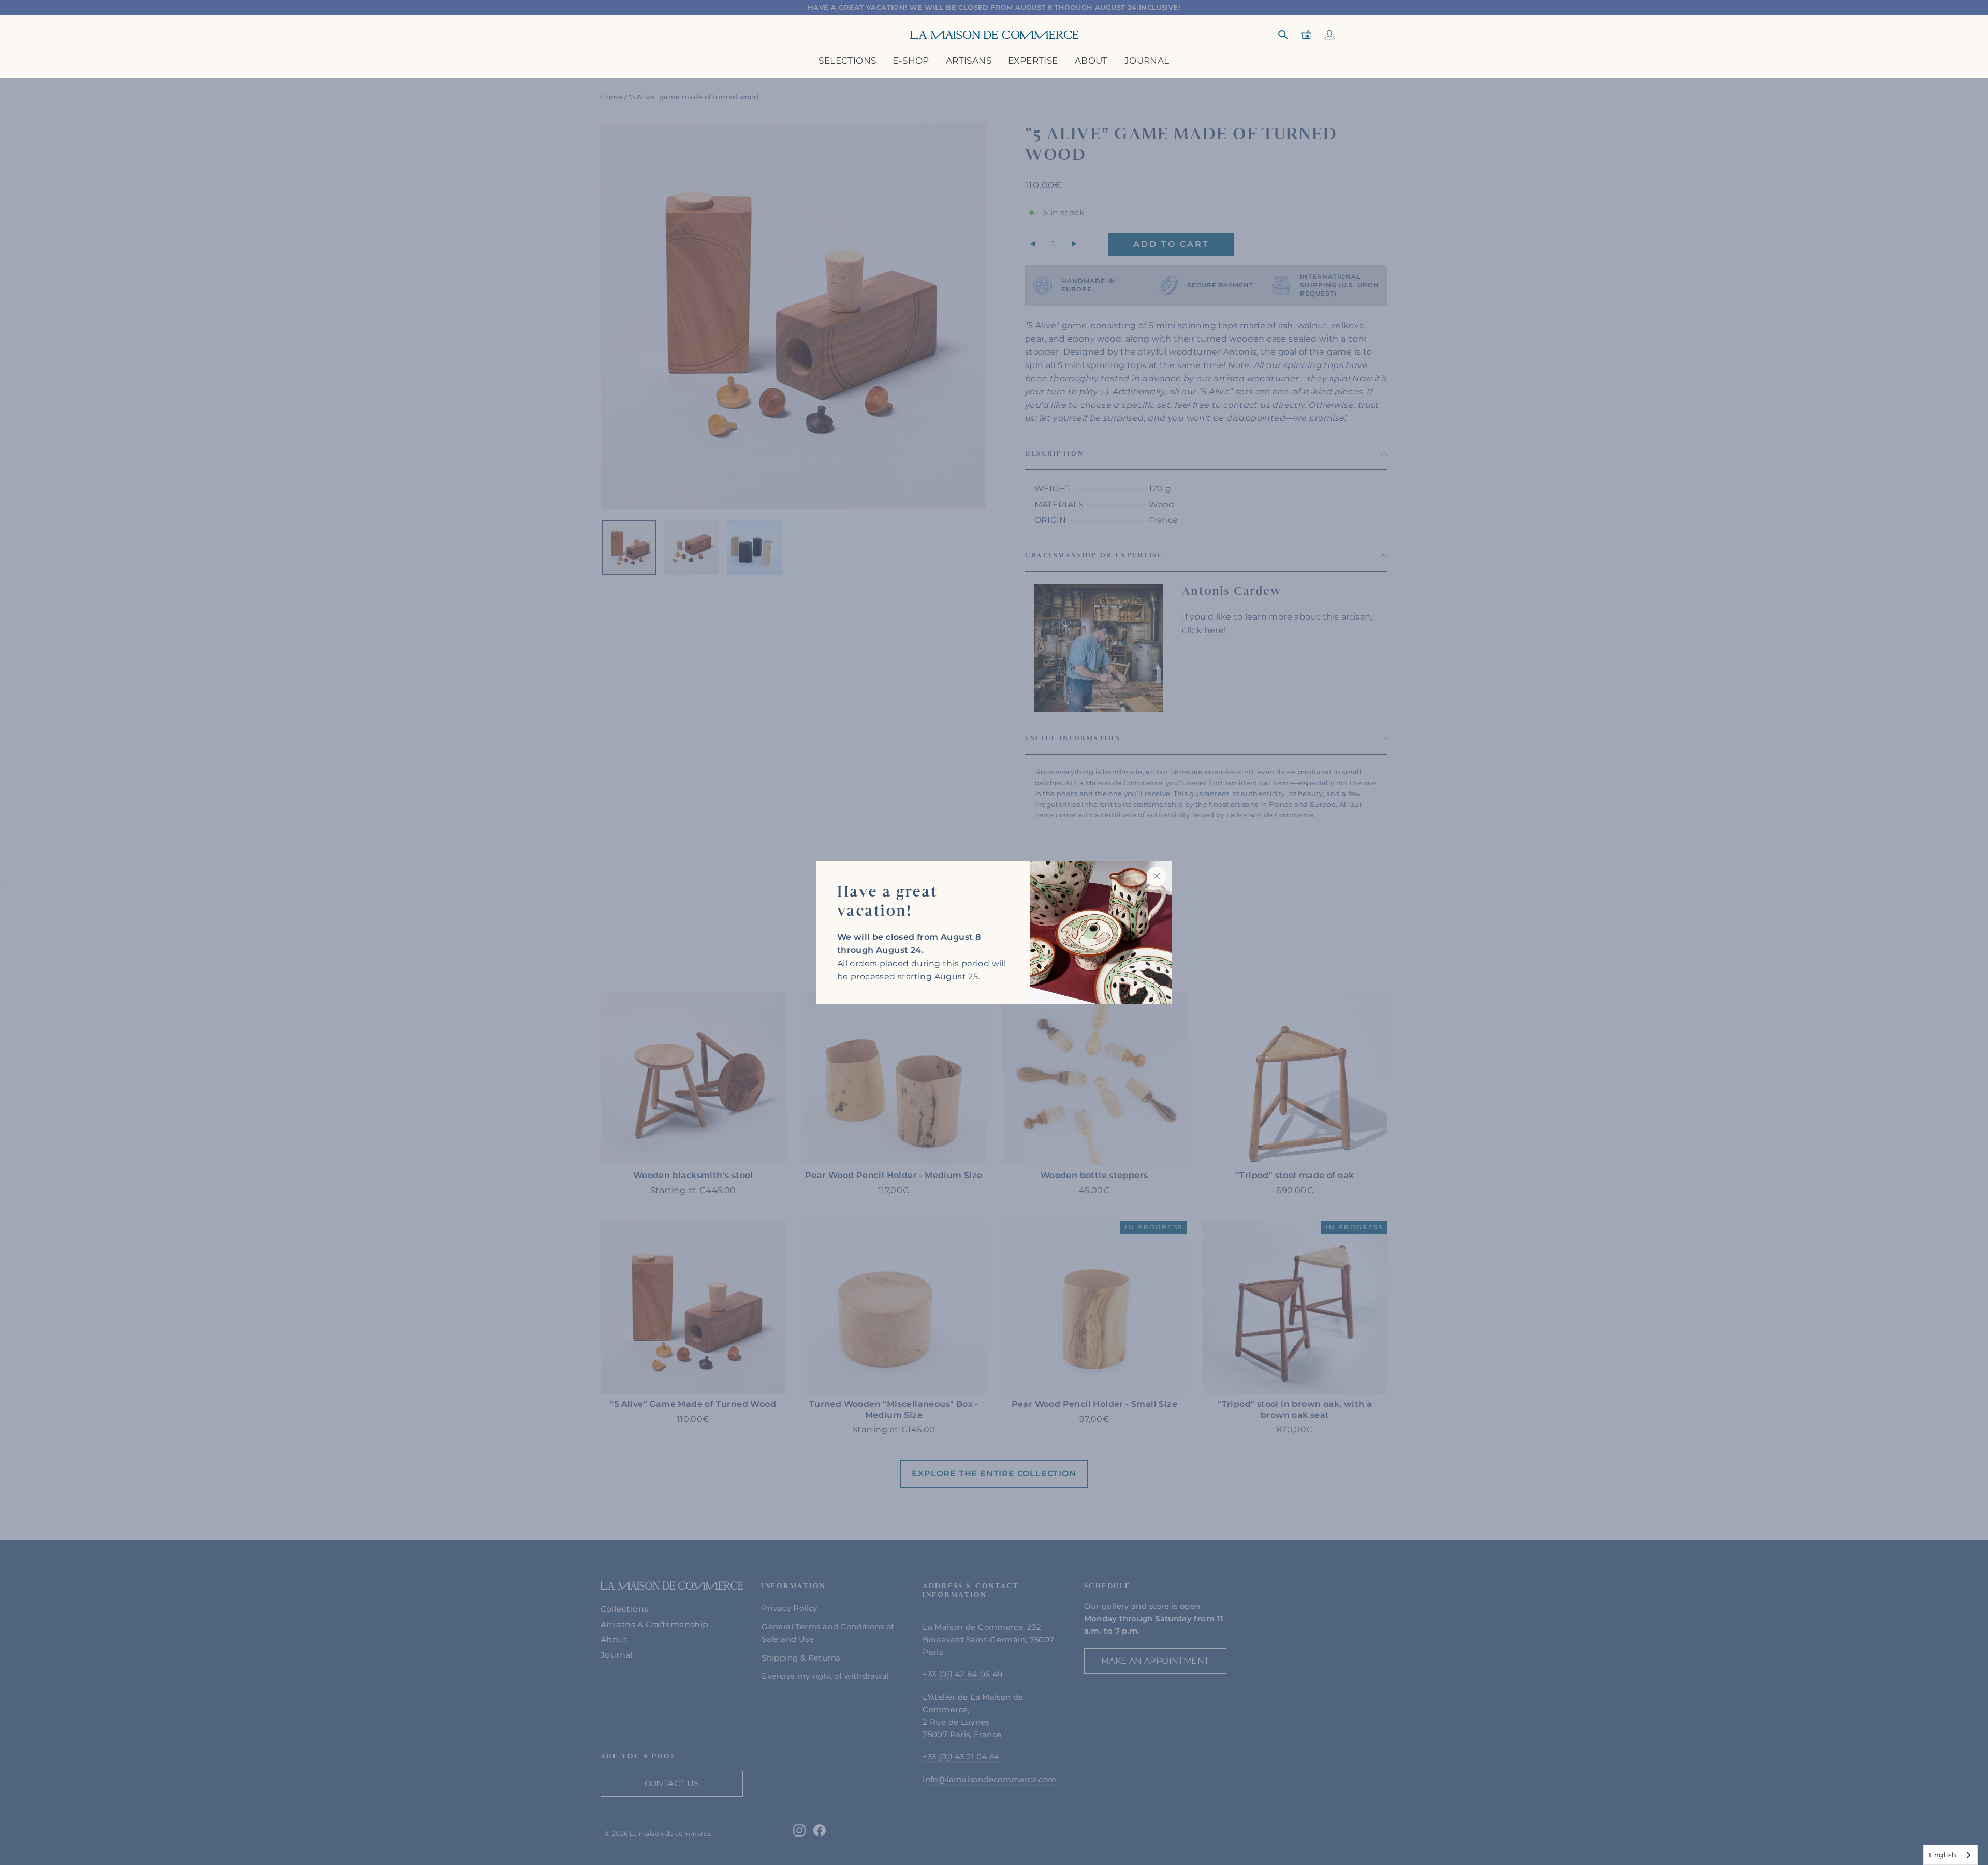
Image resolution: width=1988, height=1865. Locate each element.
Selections (847, 61)
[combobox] (1950, 1855)
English (1943, 1855)
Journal (1147, 61)
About (1091, 61)
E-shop (911, 61)
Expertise (1033, 61)
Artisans (969, 61)
